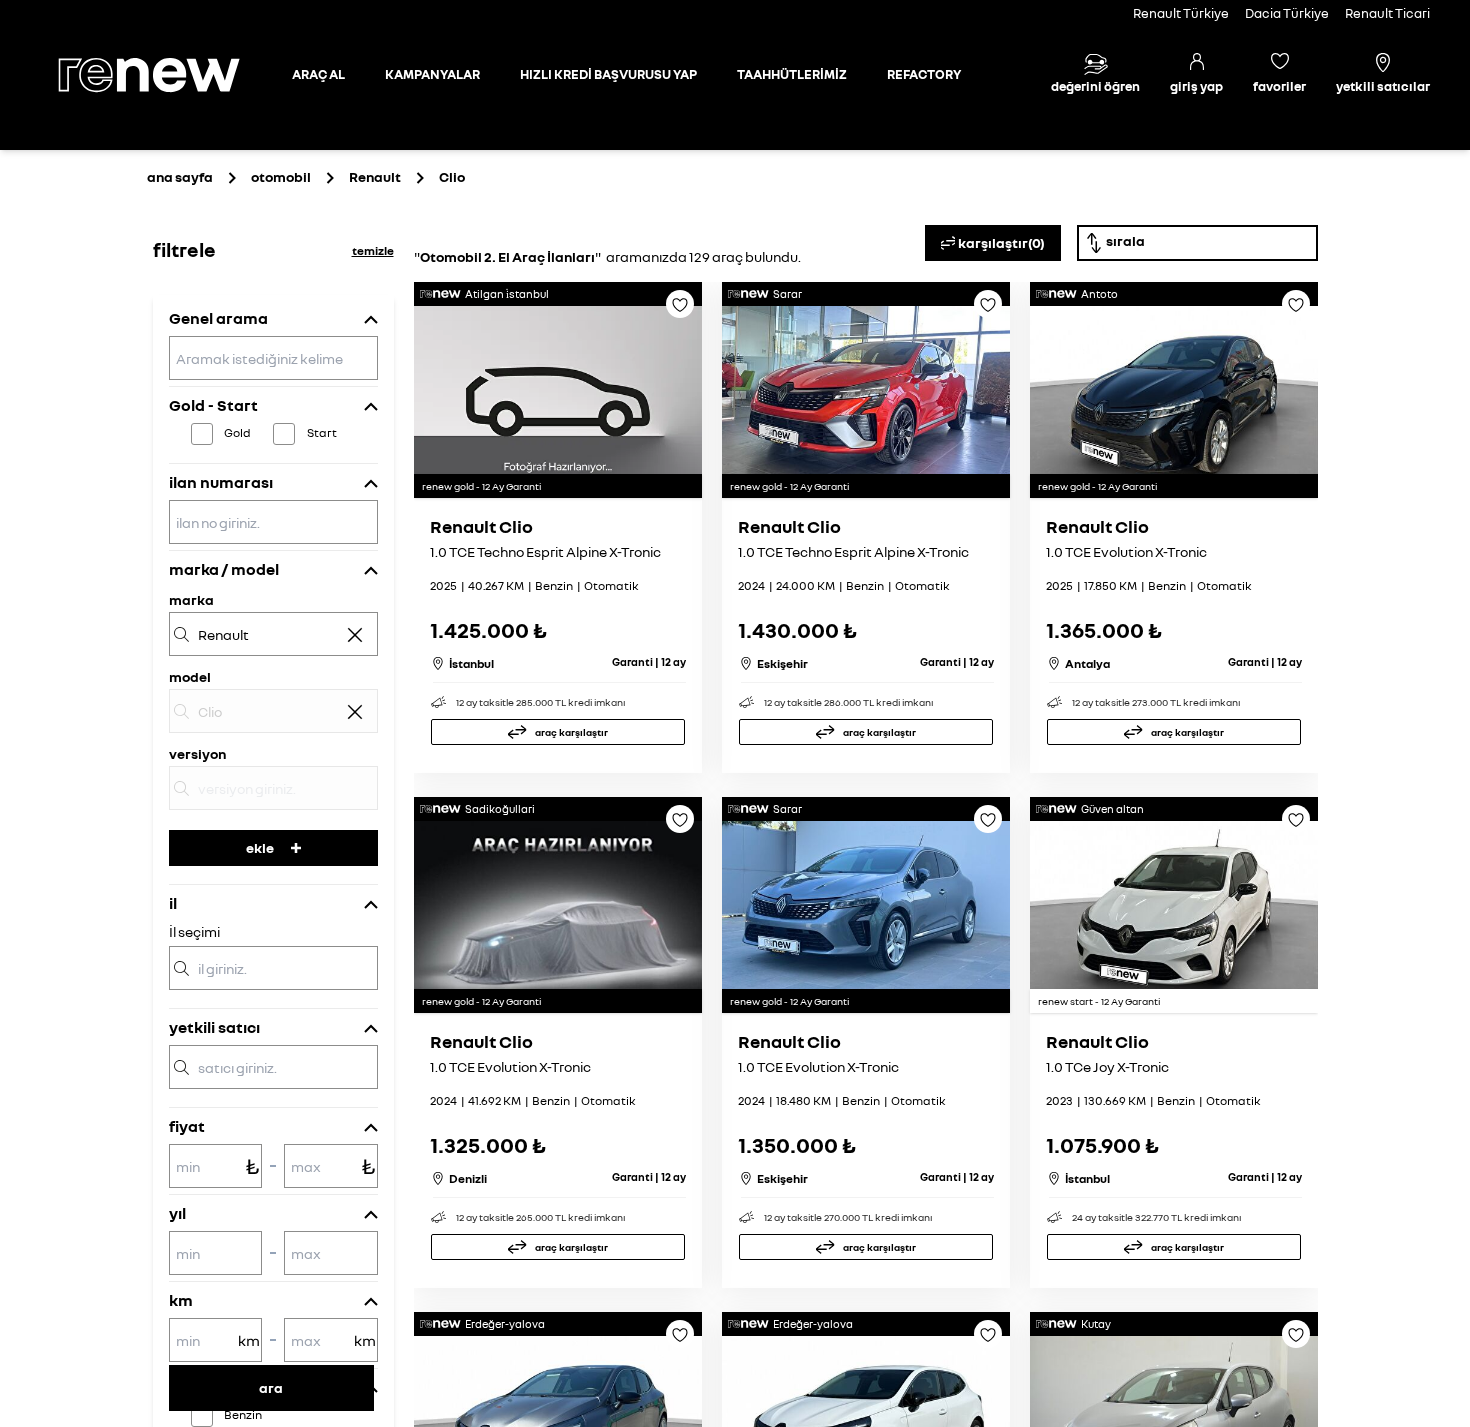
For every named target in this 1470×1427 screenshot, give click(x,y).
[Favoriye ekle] (680, 311)
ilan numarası (221, 482)
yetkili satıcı (214, 1027)
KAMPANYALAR (432, 74)
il (173, 903)
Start (322, 432)
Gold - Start (213, 405)
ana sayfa (180, 176)
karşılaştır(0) (1001, 242)
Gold (237, 432)
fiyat (187, 1126)
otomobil (281, 176)
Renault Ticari (1387, 13)
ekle (260, 847)
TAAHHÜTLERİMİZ (792, 74)
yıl (177, 1213)
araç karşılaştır (571, 732)
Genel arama (218, 318)
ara (271, 1387)
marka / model (224, 569)
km (181, 1300)
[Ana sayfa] (166, 75)
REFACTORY (924, 74)
